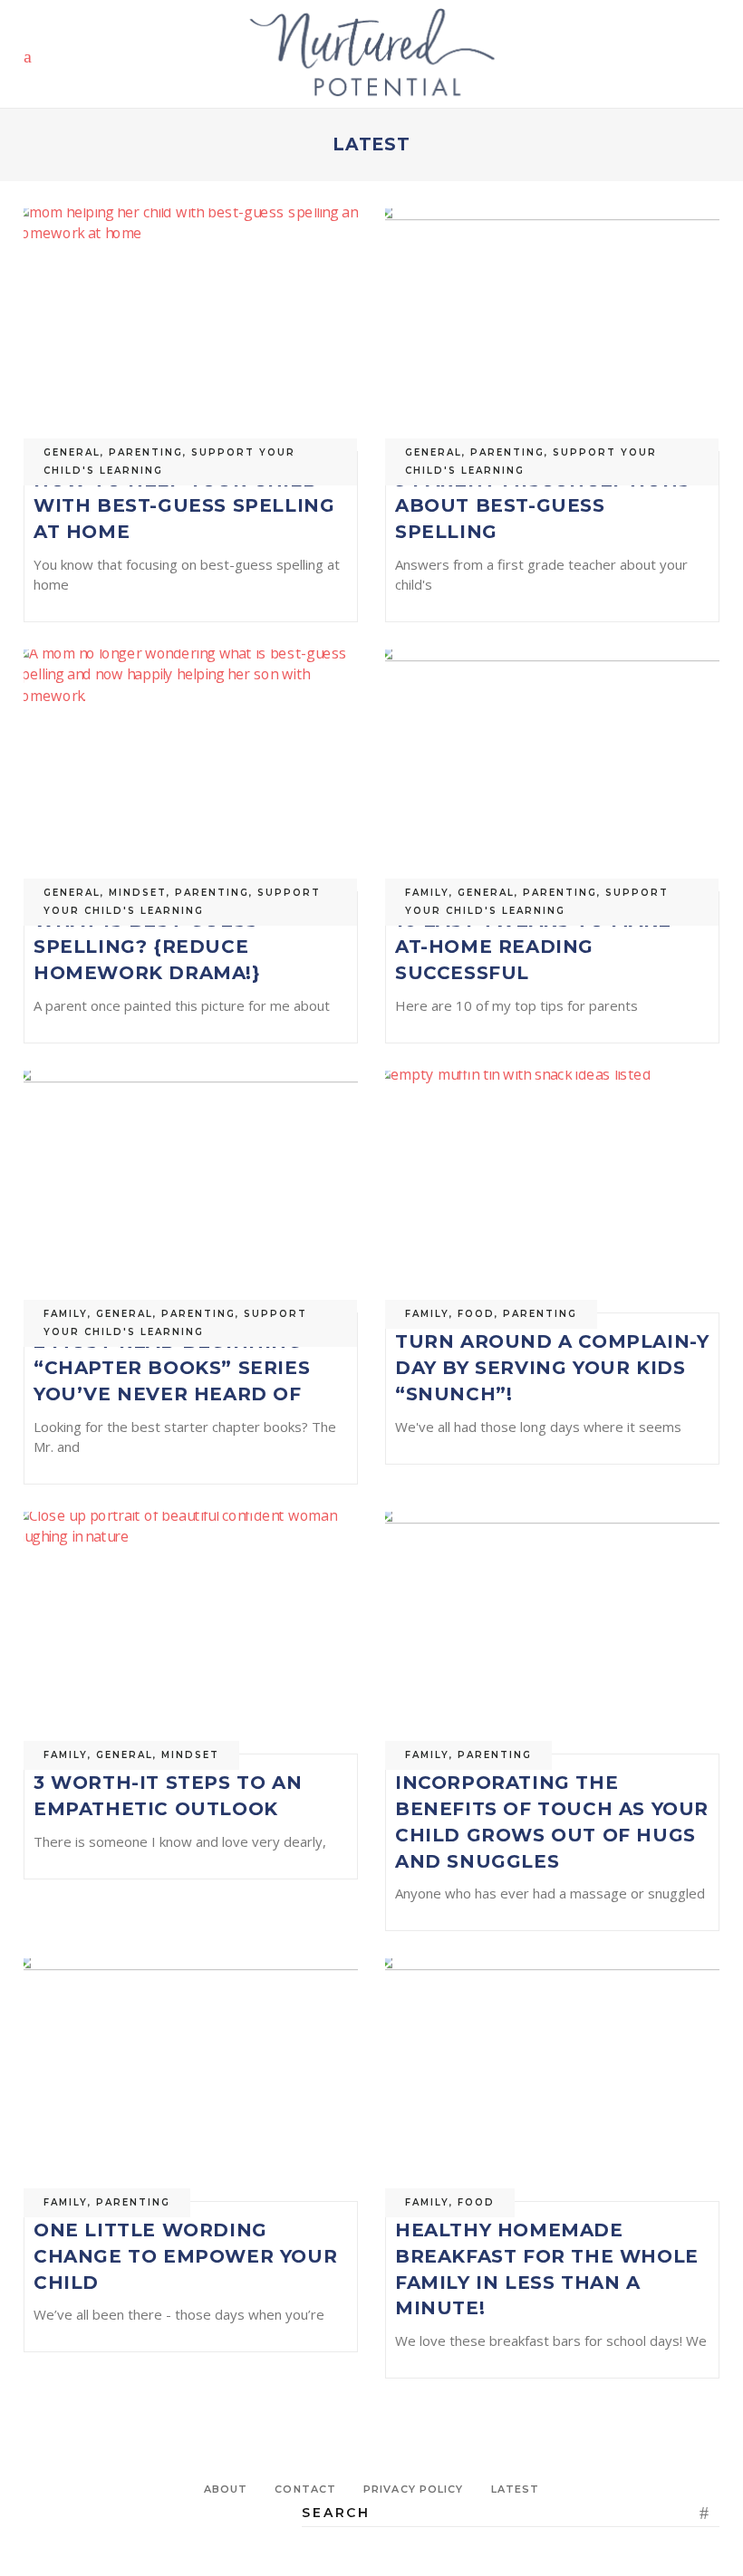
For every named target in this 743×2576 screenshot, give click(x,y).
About (226, 2489)
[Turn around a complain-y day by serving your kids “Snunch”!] (552, 1192)
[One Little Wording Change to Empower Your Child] (191, 2080)
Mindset (138, 893)
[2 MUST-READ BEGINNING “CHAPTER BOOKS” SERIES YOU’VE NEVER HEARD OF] (191, 1192)
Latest (516, 2489)
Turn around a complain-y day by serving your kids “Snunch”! (552, 1368)
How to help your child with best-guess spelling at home (184, 506)
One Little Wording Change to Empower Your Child (185, 2256)
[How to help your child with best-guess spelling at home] (191, 330)
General (72, 452)
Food (476, 1314)
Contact (305, 2489)
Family (427, 893)
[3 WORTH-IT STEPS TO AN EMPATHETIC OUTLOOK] (191, 1633)
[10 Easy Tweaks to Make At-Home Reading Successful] (552, 771)
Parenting (146, 452)
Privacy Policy (413, 2489)
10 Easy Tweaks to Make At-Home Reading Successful (533, 947)
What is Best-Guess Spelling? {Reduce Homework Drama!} (147, 947)
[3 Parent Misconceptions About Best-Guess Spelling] (552, 330)
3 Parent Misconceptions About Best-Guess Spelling (543, 506)
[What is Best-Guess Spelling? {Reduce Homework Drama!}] (191, 771)
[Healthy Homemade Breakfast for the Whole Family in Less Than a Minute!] (552, 2080)
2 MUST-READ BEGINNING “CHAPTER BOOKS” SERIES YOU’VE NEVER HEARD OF (172, 1368)
